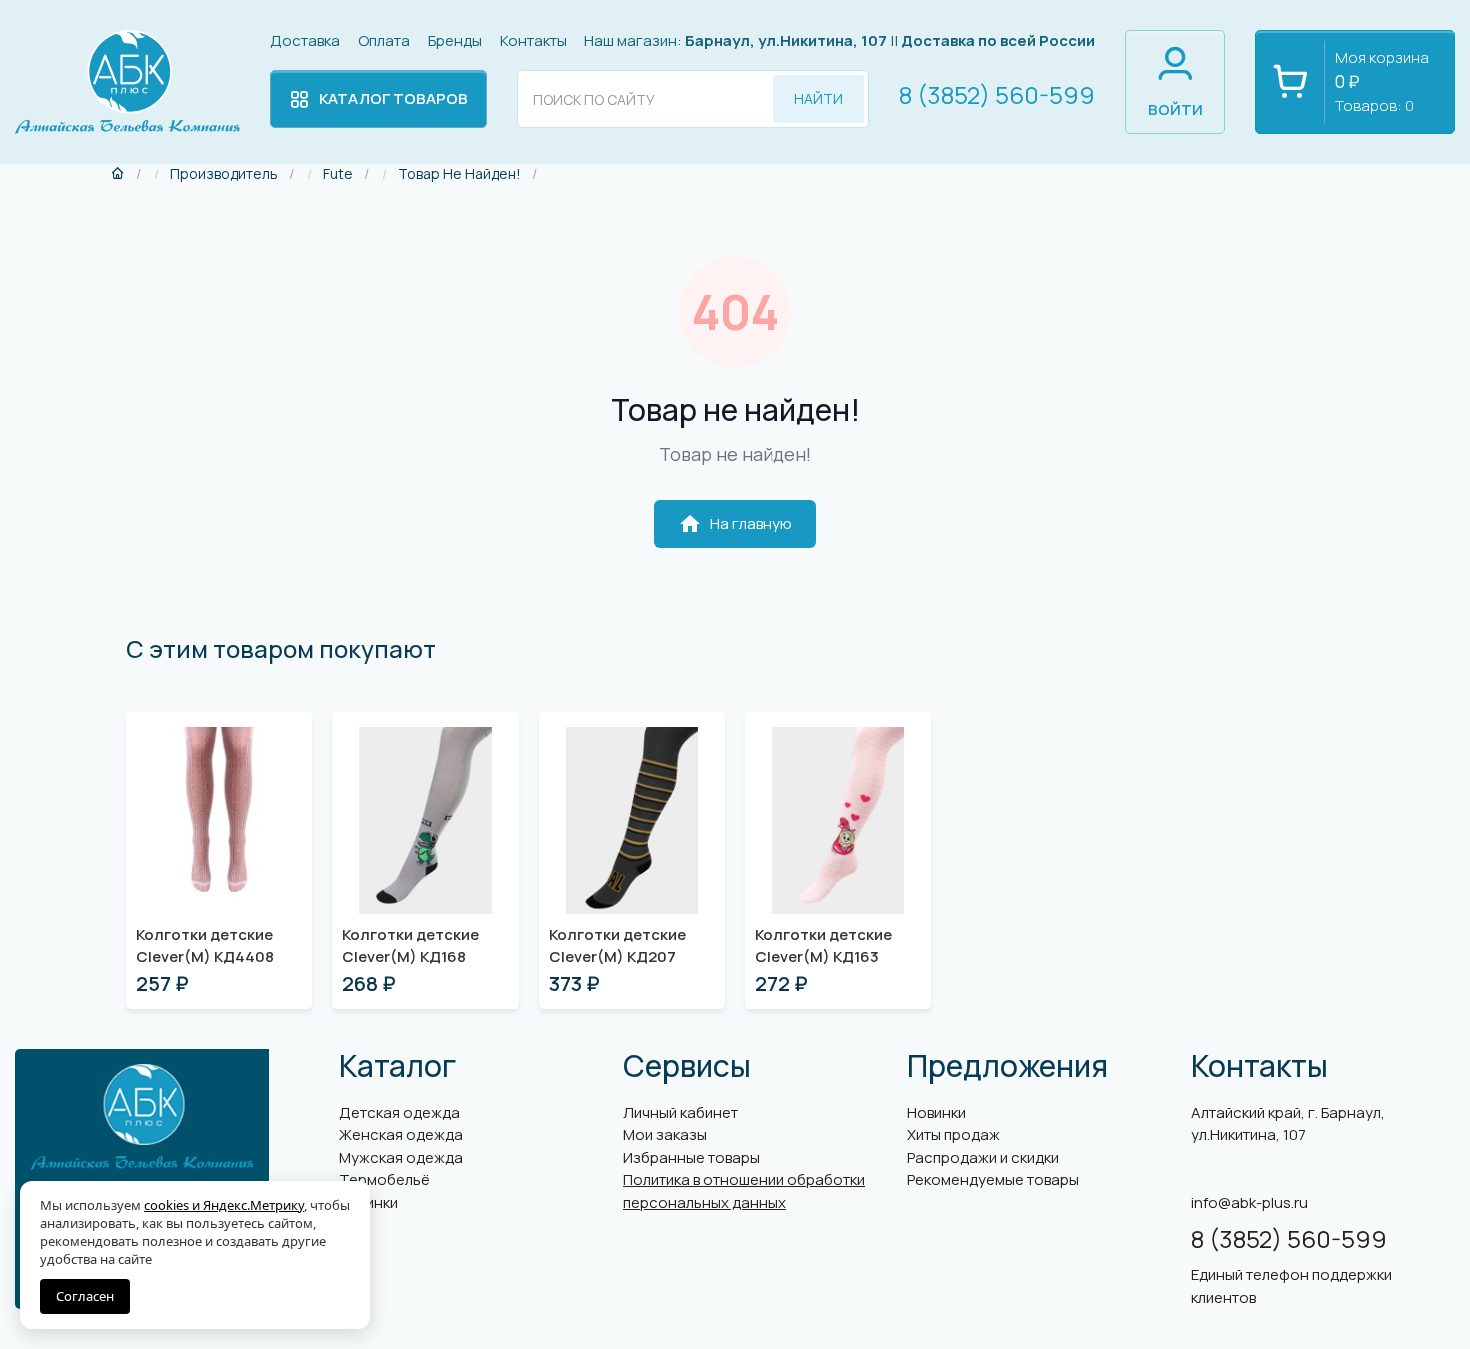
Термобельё (384, 1179)
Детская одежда (399, 1112)
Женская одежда (401, 1134)
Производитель (224, 173)
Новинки (936, 1112)
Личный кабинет (680, 1112)
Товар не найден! (459, 173)
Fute (338, 173)
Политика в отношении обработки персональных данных (744, 1191)
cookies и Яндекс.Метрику (224, 1205)
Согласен (85, 1296)
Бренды (455, 40)
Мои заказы (665, 1134)
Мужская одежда (401, 1157)
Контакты (533, 40)
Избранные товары (691, 1157)
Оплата (384, 40)
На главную (735, 524)
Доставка (305, 40)
